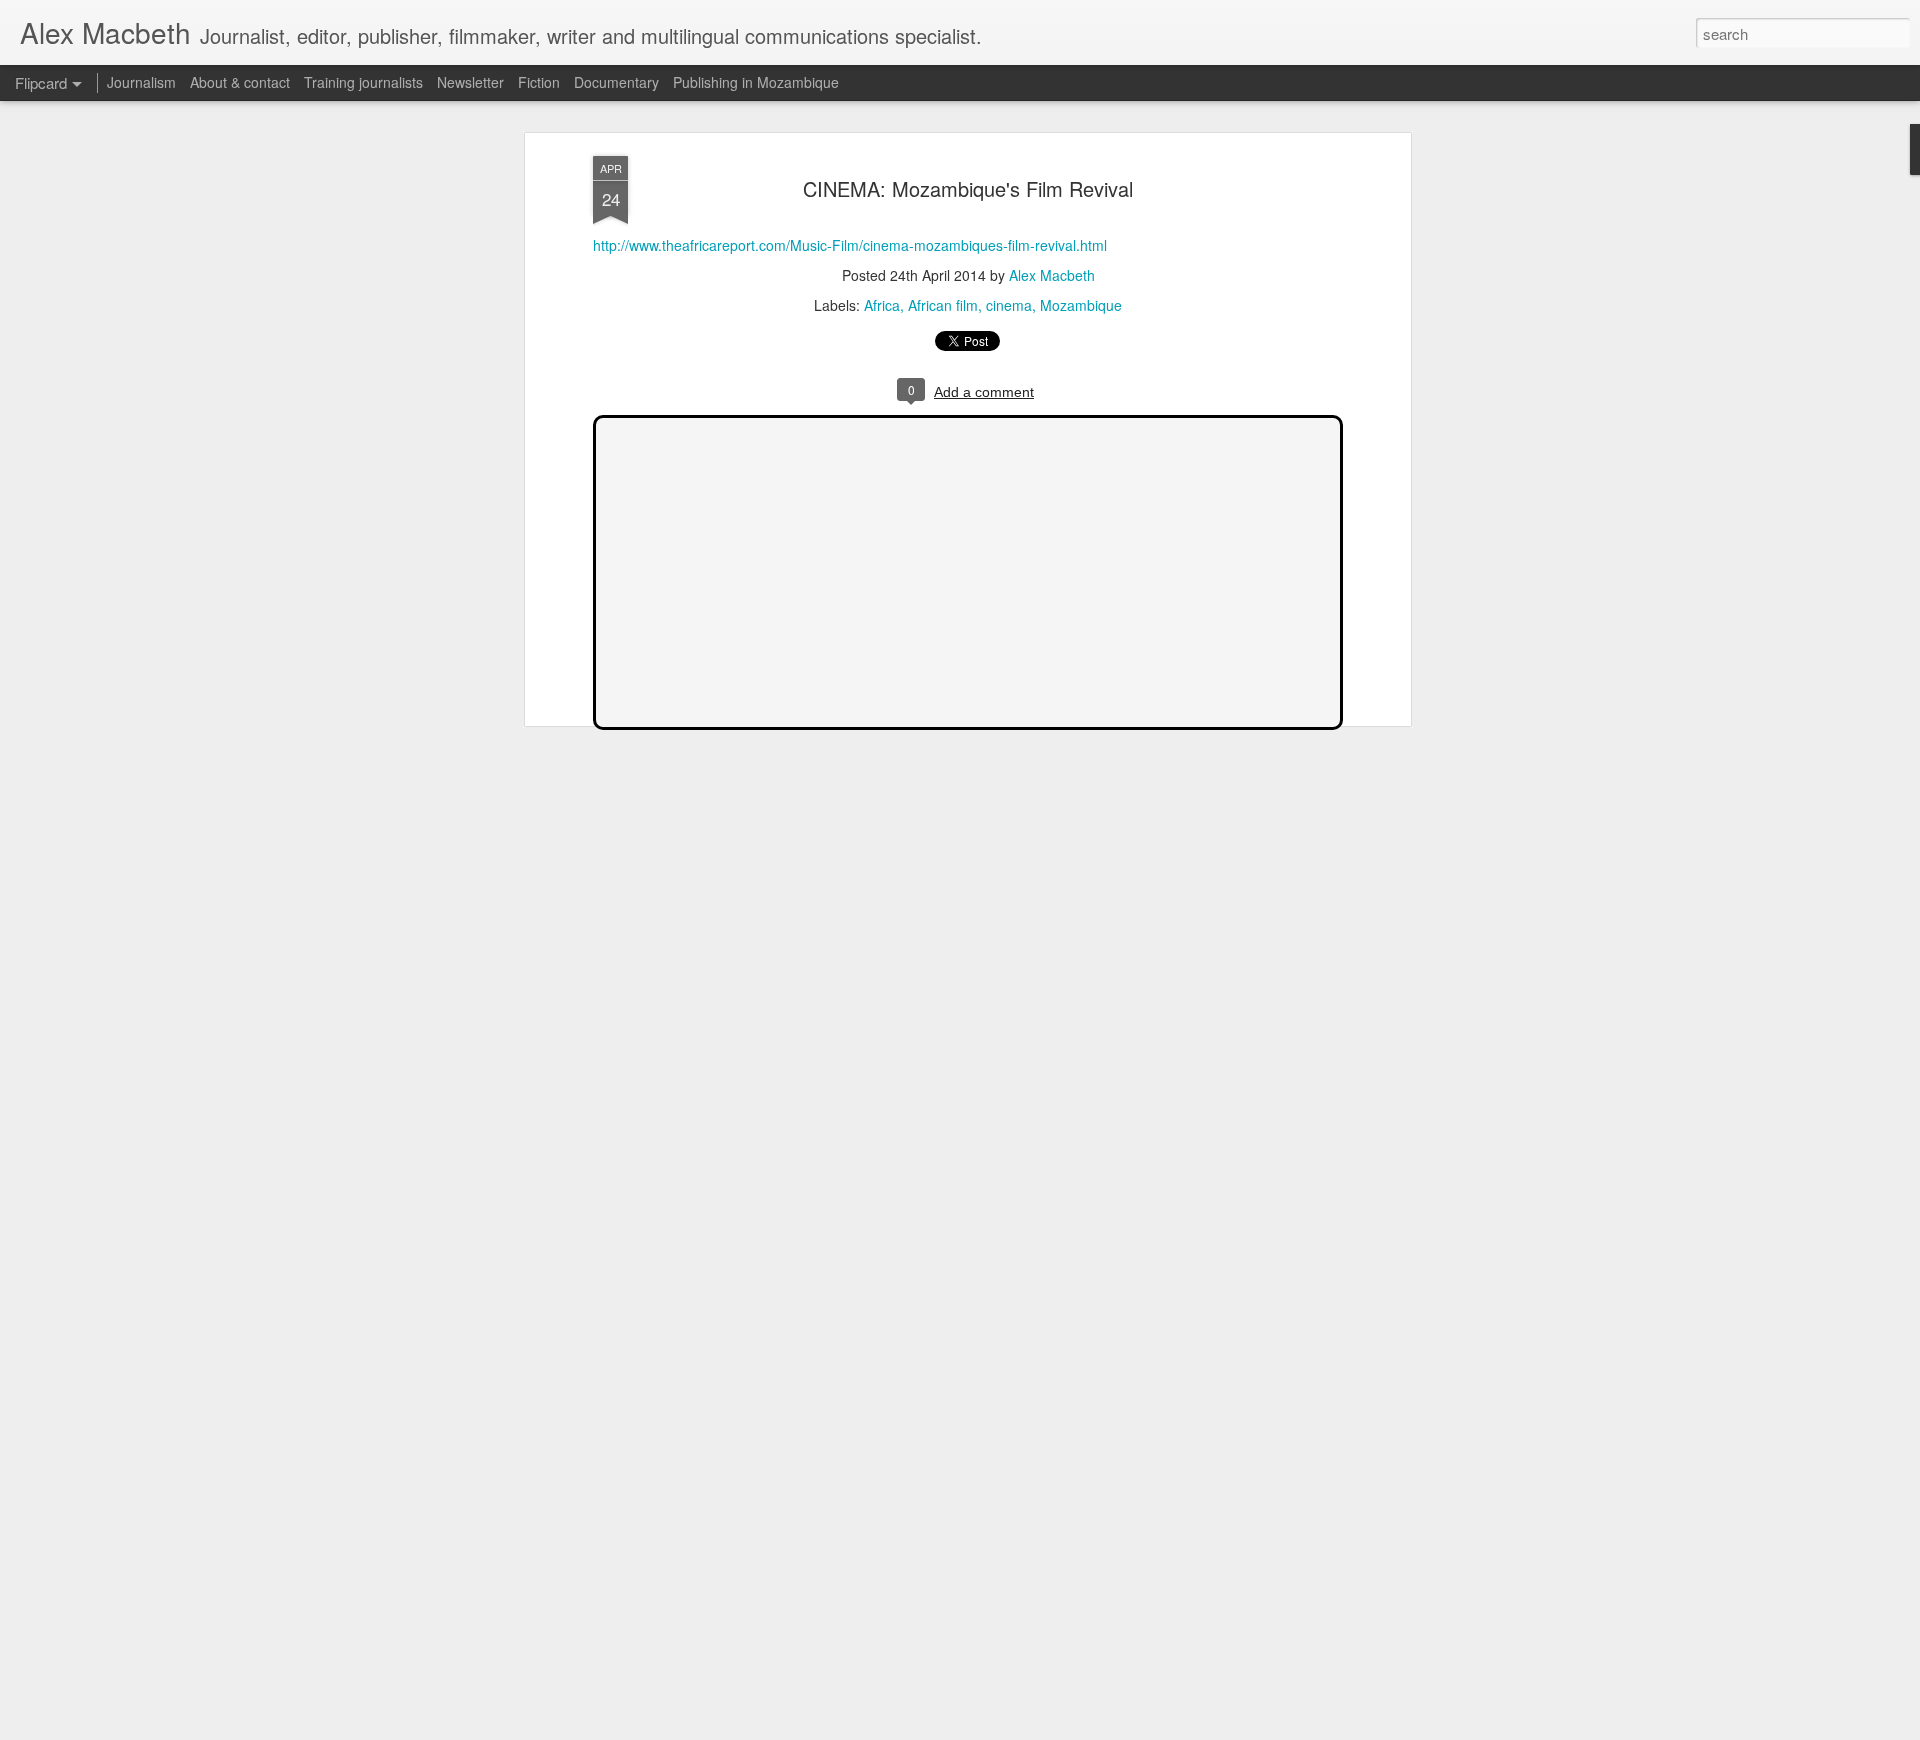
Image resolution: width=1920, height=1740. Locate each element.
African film (943, 306)
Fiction (539, 82)
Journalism (141, 82)
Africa (882, 306)
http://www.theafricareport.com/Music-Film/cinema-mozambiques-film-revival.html (850, 245)
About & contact (240, 82)
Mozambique (1081, 306)
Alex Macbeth (1052, 276)
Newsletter (470, 82)
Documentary (616, 82)
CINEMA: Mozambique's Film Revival (968, 188)
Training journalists (363, 82)
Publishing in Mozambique (756, 82)
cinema (1009, 306)
